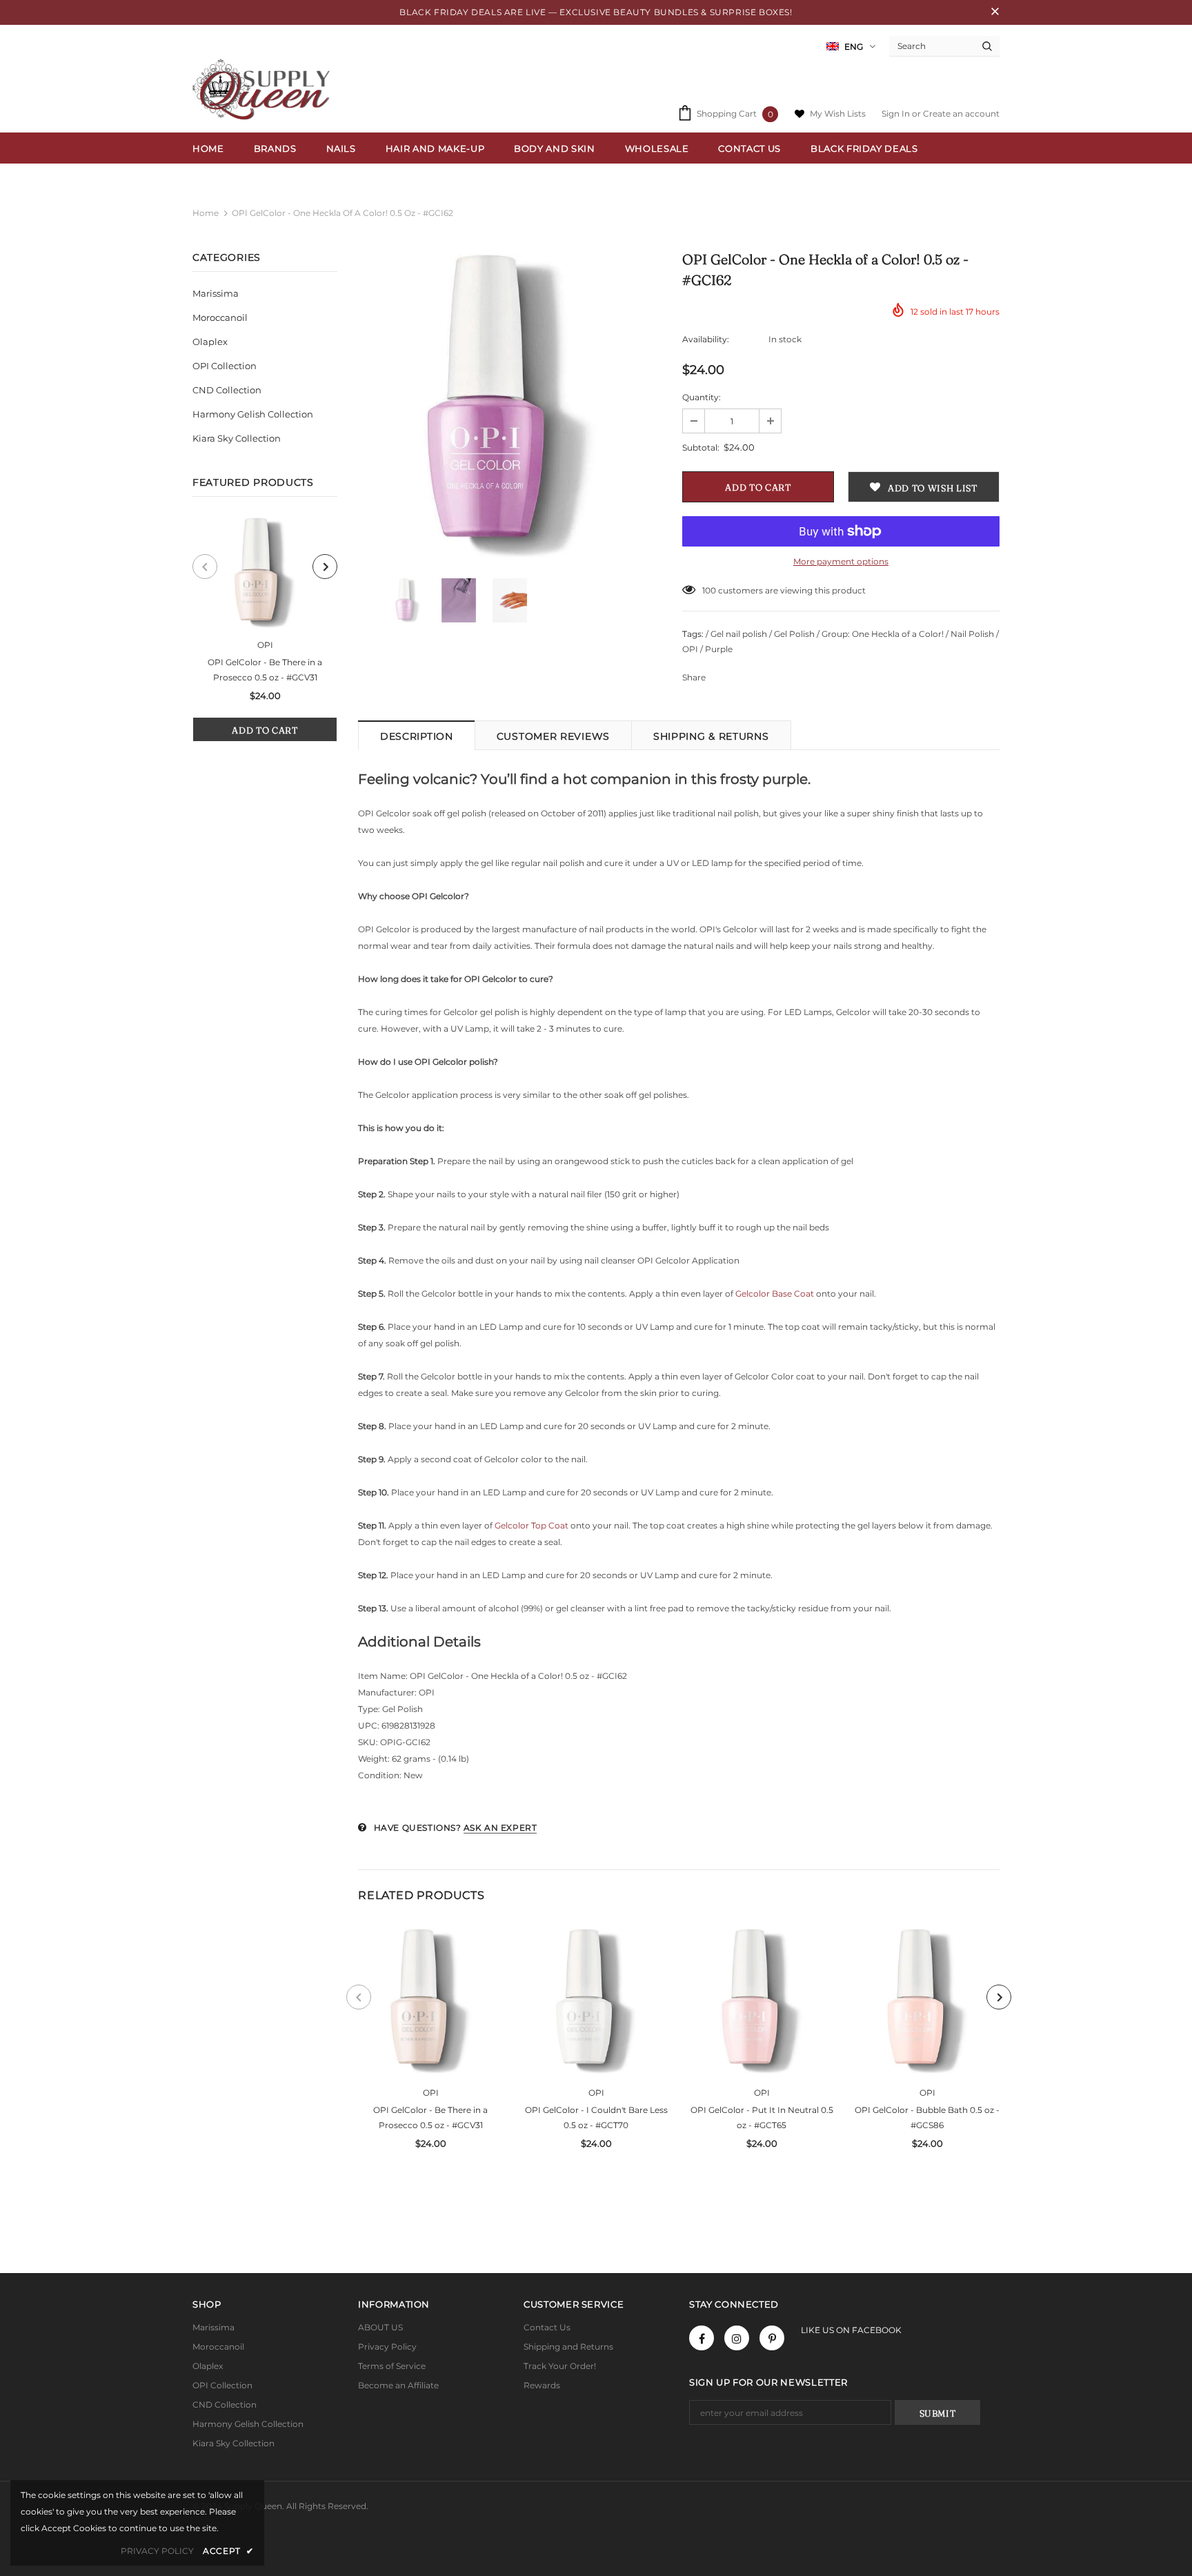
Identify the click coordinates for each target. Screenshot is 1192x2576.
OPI (265, 645)
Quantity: (702, 397)
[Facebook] (702, 2338)
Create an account (961, 114)
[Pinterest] (772, 2338)
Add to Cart (265, 730)
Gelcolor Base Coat (775, 1294)
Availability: (706, 339)
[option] (265, 630)
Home (206, 213)
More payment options (841, 561)
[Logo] (265, 89)
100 (709, 590)
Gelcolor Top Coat (532, 1525)
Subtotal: (701, 448)
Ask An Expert (500, 1828)
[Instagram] (737, 2338)
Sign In (897, 114)
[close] (995, 12)
